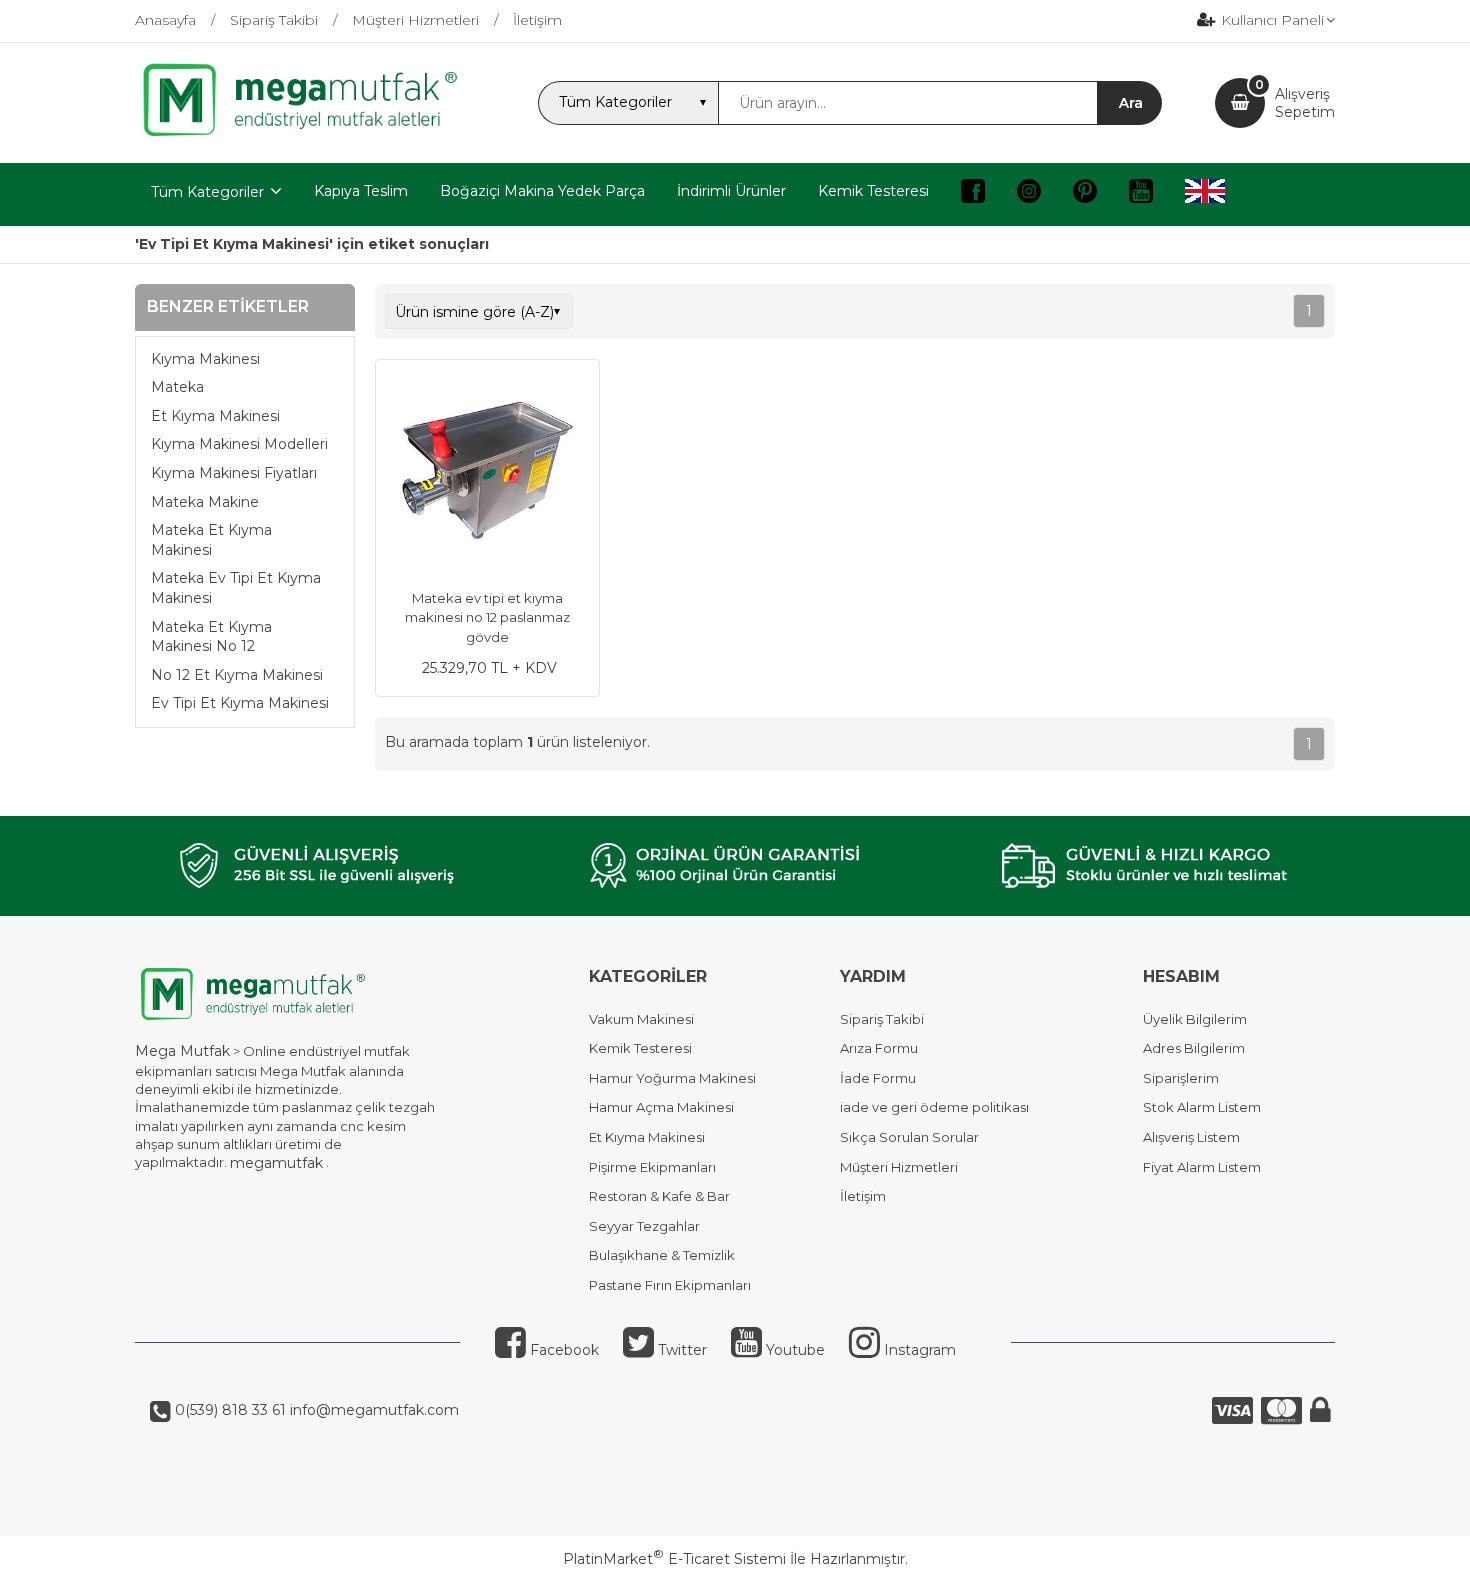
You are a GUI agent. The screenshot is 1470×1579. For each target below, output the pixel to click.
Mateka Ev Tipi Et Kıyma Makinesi (236, 588)
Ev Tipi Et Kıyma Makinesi (240, 703)
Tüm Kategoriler (207, 192)
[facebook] (973, 194)
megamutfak (276, 1163)
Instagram (918, 1350)
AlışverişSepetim (1305, 103)
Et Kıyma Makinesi (215, 416)
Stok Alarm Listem (1202, 1107)
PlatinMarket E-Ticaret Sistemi (674, 1559)
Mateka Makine (205, 502)
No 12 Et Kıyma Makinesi (237, 675)
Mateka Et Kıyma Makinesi (211, 540)
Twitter (680, 1350)
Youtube (793, 1350)
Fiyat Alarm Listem (1202, 1167)
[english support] (1205, 194)
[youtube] (1141, 194)
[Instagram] (1029, 194)
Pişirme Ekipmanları (652, 1167)
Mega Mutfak (182, 1051)
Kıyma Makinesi (205, 359)
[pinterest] (1085, 194)
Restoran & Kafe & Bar (659, 1196)
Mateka (177, 387)
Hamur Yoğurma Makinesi (672, 1078)
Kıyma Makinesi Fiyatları (234, 473)
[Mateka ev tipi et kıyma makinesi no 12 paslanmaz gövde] (487, 474)
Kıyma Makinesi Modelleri (239, 444)
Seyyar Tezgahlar (644, 1226)
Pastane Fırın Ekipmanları (670, 1285)
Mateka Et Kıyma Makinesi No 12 (211, 637)
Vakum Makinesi (641, 1019)
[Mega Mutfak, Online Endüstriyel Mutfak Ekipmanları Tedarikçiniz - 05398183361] (310, 134)
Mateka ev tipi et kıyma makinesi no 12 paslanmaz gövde (487, 617)
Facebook (562, 1350)
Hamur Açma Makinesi (661, 1107)
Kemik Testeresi (640, 1048)
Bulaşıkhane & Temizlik (662, 1255)
